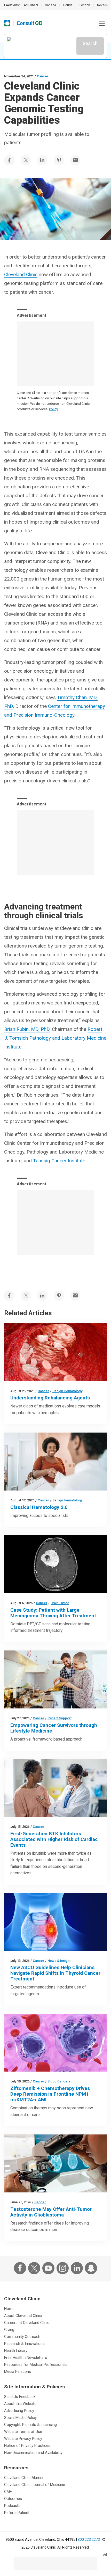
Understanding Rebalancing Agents (50, 1398)
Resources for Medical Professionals (36, 2365)
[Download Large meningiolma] (55, 1564)
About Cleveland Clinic (23, 2316)
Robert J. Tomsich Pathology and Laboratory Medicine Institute (55, 1038)
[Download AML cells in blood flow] (55, 2043)
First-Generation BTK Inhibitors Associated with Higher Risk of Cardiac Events (54, 1839)
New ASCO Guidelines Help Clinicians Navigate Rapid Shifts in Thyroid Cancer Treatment (55, 1973)
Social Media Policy (20, 2418)
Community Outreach (22, 2337)
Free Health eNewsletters (26, 2358)
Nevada (102, 5)
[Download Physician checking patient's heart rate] (55, 1788)
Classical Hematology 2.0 (39, 1507)
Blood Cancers (59, 2081)
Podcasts (12, 2506)
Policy (53, 409)
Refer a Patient (17, 2513)
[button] (102, 23)
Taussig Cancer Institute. (60, 1161)
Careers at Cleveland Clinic (27, 2323)
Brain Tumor (60, 1603)
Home (9, 2309)
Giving (9, 2330)
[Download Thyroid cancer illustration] (55, 1922)
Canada (50, 5)
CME (8, 2492)
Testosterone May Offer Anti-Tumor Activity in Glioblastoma (51, 2212)
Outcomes (13, 2499)
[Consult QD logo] (30, 23)
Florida (68, 5)
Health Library (16, 2351)
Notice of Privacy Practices (27, 2446)
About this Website (20, 2404)
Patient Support (60, 1718)
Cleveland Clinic (21, 274)
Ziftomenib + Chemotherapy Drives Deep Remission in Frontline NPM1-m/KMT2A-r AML (50, 2094)
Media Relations (18, 2372)
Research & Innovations (24, 2344)
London (85, 5)
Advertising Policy (19, 2411)
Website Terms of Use (23, 2432)
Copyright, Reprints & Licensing (30, 2425)
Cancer (43, 76)
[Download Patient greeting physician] (55, 1462)
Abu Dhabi (31, 5)
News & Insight (59, 1961)
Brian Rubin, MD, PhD (27, 1029)
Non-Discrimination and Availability (33, 2453)
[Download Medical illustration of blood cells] (55, 1352)
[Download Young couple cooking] (55, 1679)
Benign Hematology (67, 1391)
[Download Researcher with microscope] (55, 2163)
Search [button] (90, 43)
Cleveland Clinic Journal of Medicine (35, 2485)
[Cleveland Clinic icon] (7, 23)
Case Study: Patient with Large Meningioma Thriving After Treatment (53, 1613)
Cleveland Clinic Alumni (24, 2478)
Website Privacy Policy (23, 2439)
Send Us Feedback (20, 2397)
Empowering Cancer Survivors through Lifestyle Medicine (54, 1728)
